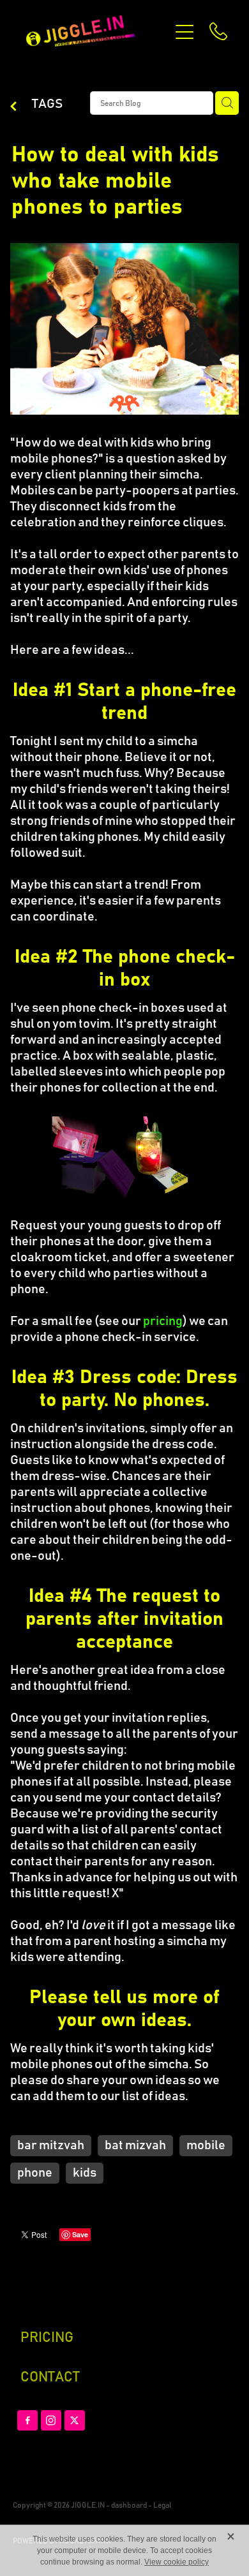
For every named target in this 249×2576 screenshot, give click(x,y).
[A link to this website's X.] (75, 2420)
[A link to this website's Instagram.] (51, 2420)
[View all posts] (13, 107)
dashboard (129, 2505)
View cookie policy (177, 2562)
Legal (162, 2505)
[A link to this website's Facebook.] (27, 2420)
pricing (163, 1321)
